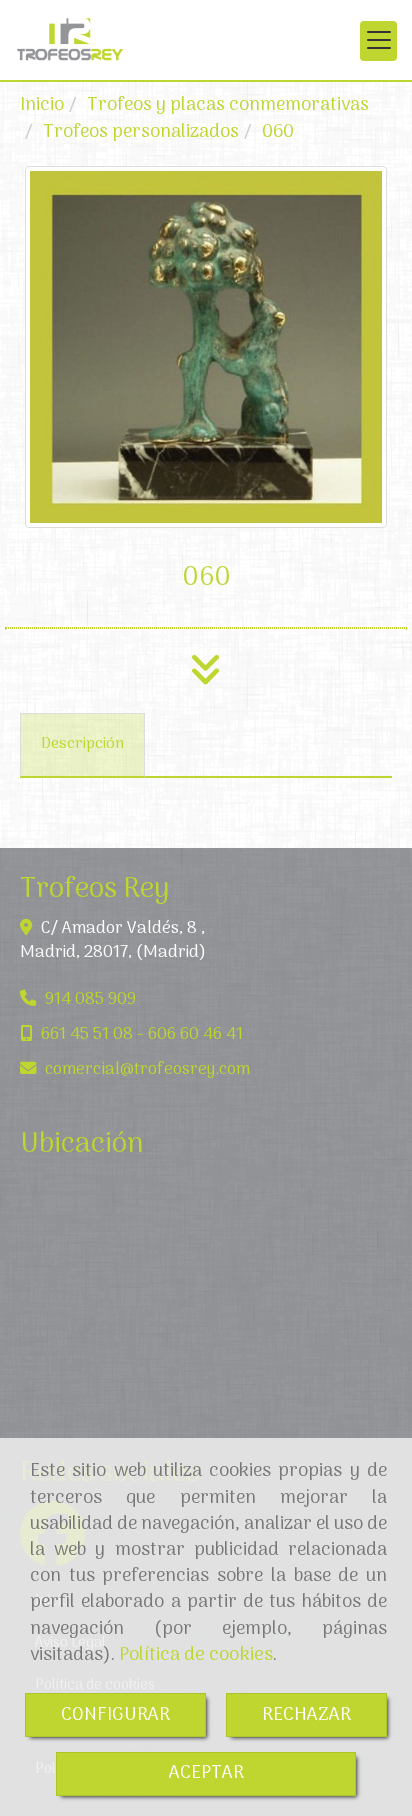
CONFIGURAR (115, 1715)
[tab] (82, 745)
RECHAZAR (306, 1715)
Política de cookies (196, 1655)
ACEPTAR (206, 1773)
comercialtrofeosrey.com (147, 1069)
